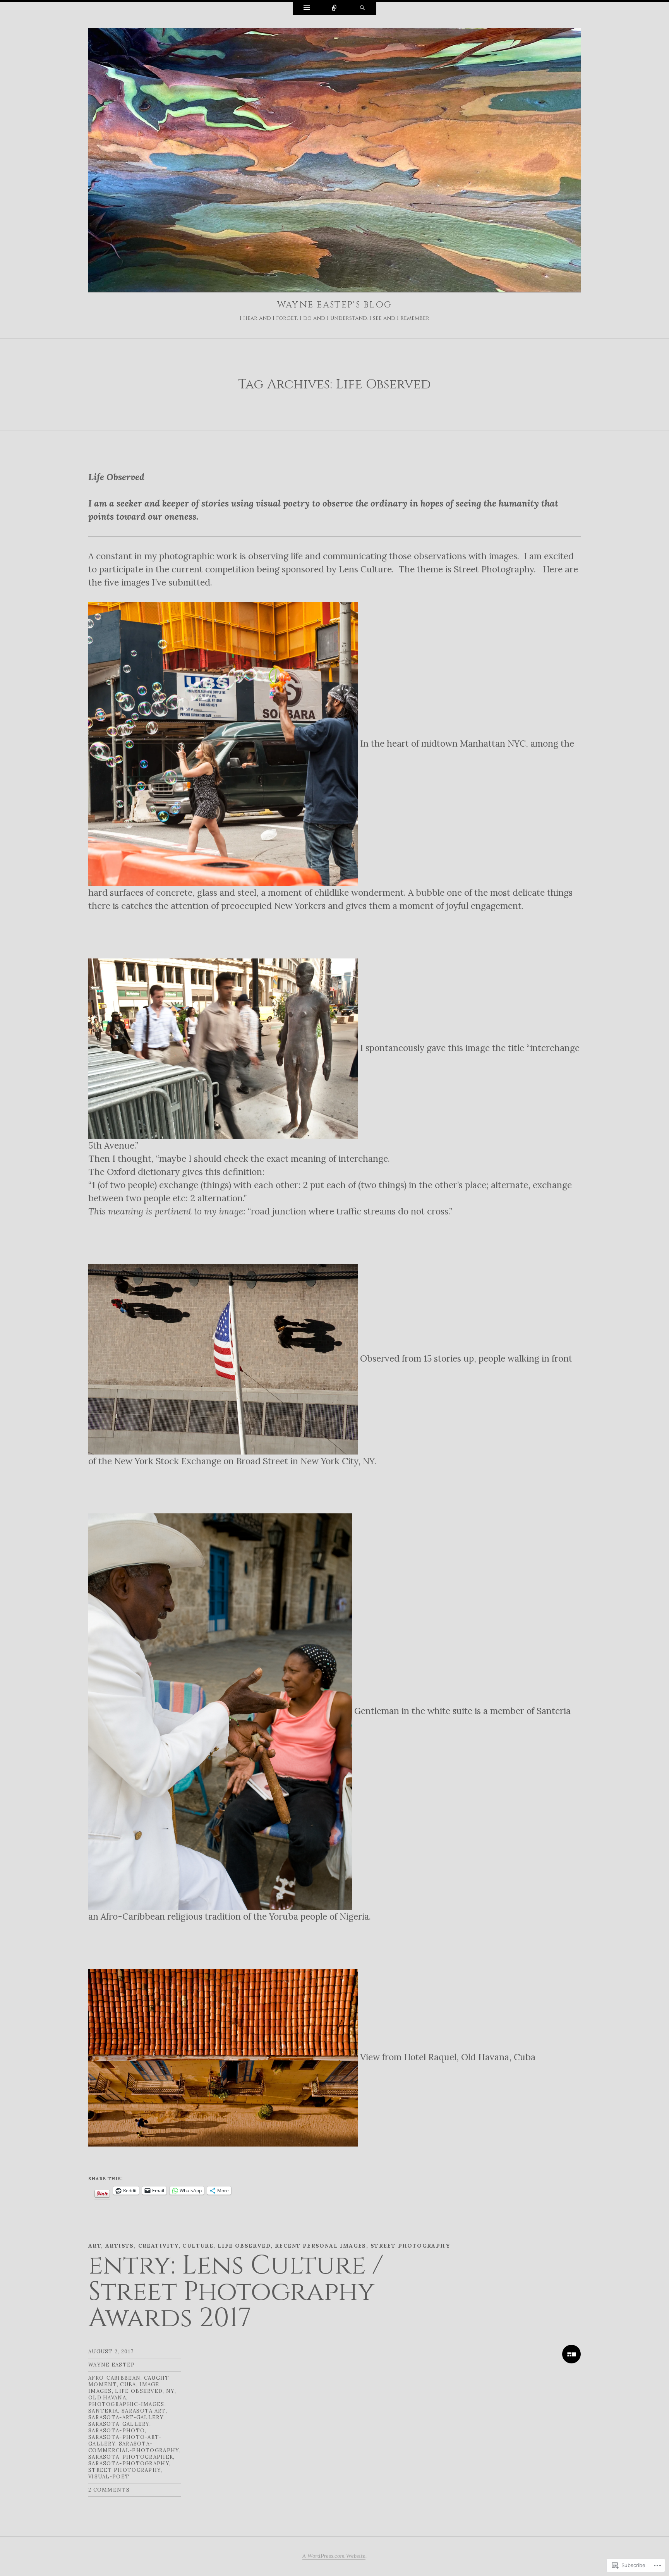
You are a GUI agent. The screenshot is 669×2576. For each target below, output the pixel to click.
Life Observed (244, 2246)
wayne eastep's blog (335, 305)
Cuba (128, 2385)
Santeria (103, 2411)
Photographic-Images (126, 2404)
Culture (198, 2246)
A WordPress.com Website (334, 2556)
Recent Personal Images (321, 2246)
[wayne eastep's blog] (334, 162)
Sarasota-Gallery (119, 2424)
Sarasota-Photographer (131, 2457)
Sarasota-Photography (129, 2464)
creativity (158, 2246)
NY (170, 2391)
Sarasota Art (144, 2411)
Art (95, 2246)
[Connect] (334, 9)
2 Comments (109, 2490)
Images (100, 2391)
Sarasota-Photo (117, 2431)
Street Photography (494, 569)
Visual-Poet (109, 2477)
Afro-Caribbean (114, 2378)
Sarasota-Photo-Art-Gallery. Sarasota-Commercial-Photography (134, 2444)
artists (120, 2246)
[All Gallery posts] (571, 2354)
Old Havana (107, 2398)
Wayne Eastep (112, 2365)
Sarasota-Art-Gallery (126, 2417)
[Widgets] (307, 9)
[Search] (362, 9)
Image (149, 2385)
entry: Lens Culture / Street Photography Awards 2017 (236, 2292)
